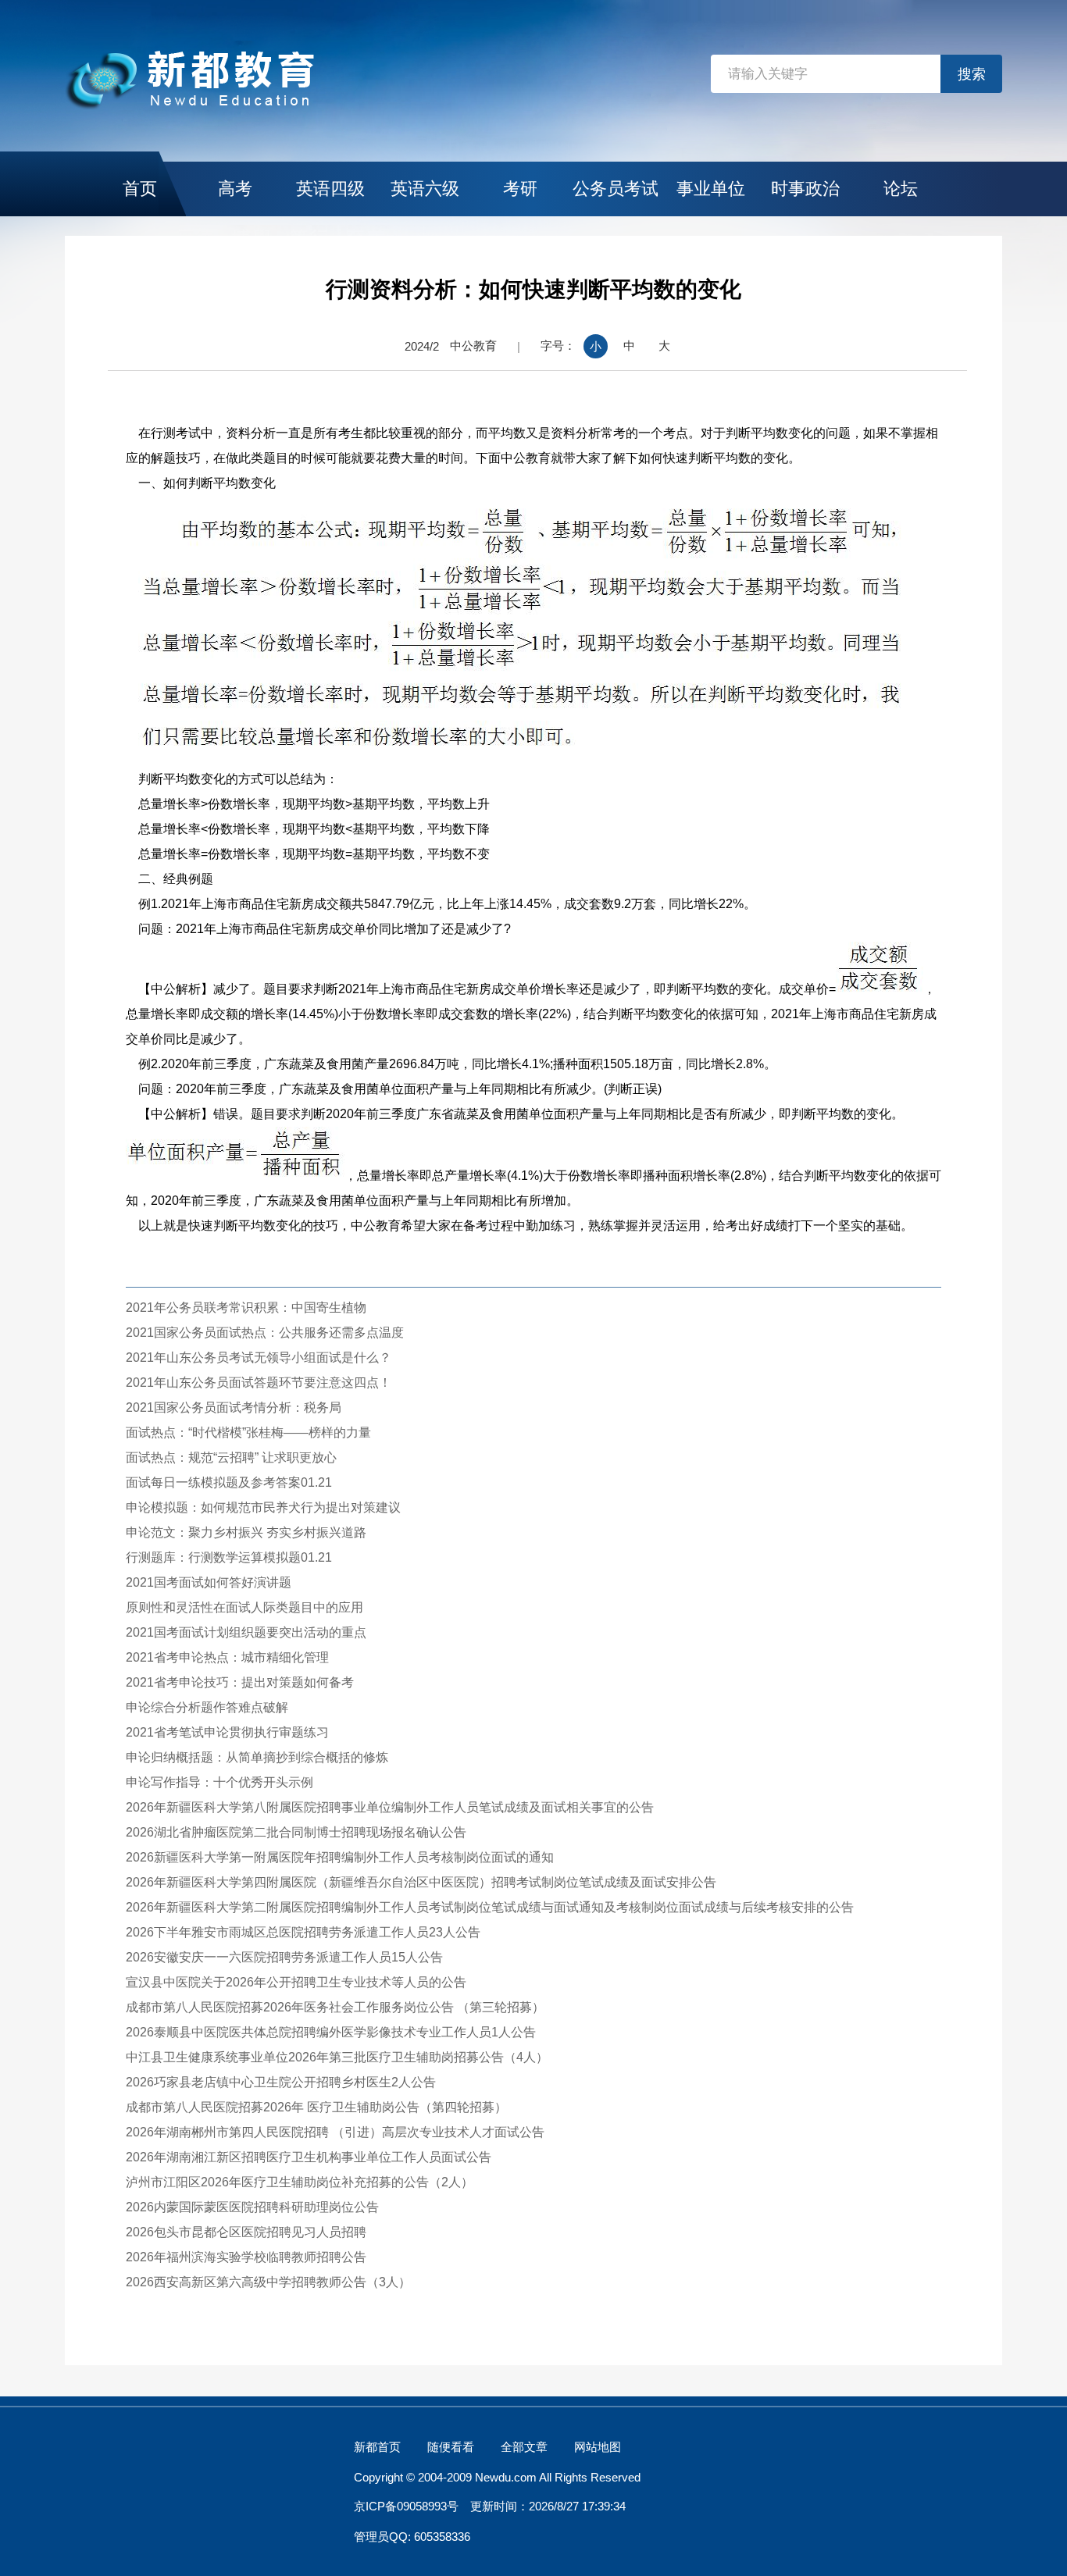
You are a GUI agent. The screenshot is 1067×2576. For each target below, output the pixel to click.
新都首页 (377, 2447)
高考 (235, 189)
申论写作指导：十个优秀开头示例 (219, 1782)
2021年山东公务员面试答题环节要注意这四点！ (259, 1382)
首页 (140, 189)
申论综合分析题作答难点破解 (207, 1707)
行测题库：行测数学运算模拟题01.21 (229, 1557)
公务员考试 (616, 189)
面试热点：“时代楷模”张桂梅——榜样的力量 (248, 1432)
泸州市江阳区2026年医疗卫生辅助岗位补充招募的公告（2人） (300, 2182)
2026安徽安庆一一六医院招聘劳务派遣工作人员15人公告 (284, 1957)
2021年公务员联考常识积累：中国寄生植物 (246, 1308)
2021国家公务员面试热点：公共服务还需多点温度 (265, 1333)
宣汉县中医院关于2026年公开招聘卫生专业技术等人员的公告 (296, 1982)
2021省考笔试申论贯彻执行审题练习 (227, 1732)
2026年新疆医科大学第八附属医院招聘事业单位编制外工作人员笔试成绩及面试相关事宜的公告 (390, 1807)
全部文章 (524, 2447)
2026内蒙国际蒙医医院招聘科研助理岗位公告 (252, 2207)
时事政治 (805, 189)
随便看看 (451, 2447)
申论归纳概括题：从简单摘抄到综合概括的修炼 (257, 1757)
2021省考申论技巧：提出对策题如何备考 (240, 1682)
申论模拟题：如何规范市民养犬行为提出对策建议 (263, 1507)
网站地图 (598, 2447)
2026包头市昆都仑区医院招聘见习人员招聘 (246, 2232)
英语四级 (330, 189)
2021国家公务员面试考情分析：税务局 (234, 1407)
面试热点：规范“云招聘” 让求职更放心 (231, 1457)
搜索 (972, 74)
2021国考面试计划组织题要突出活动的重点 (246, 1632)
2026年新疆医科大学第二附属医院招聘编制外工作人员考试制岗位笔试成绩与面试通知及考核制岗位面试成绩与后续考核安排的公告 (490, 1907)
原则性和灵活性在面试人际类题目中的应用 (244, 1607)
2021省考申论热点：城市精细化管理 (227, 1657)
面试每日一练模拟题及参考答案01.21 (229, 1482)
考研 (520, 189)
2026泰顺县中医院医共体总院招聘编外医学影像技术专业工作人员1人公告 (331, 2032)
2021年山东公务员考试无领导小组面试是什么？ (259, 1357)
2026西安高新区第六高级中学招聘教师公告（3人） (268, 2282)
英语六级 (425, 189)
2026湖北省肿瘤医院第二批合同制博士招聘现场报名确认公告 (296, 1832)
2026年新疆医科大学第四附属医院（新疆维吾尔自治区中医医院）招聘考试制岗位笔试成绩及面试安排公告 (421, 1882)
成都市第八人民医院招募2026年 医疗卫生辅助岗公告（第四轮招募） (316, 2107)
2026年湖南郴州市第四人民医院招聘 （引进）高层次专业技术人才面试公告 (335, 2132)
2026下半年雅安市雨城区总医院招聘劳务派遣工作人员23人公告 (303, 1932)
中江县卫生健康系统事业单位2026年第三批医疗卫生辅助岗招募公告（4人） (337, 2057)
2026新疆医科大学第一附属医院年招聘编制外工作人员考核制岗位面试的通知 (340, 1857)
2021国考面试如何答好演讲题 (209, 1582)
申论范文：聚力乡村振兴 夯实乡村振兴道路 (246, 1532)
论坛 (901, 189)
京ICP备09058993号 (406, 2506)
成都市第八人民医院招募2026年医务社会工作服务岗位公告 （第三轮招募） (335, 2007)
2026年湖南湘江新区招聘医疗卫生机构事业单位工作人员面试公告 (309, 2157)
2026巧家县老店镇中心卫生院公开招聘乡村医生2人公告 (281, 2082)
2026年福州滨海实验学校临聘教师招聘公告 (246, 2257)
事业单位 (711, 189)
